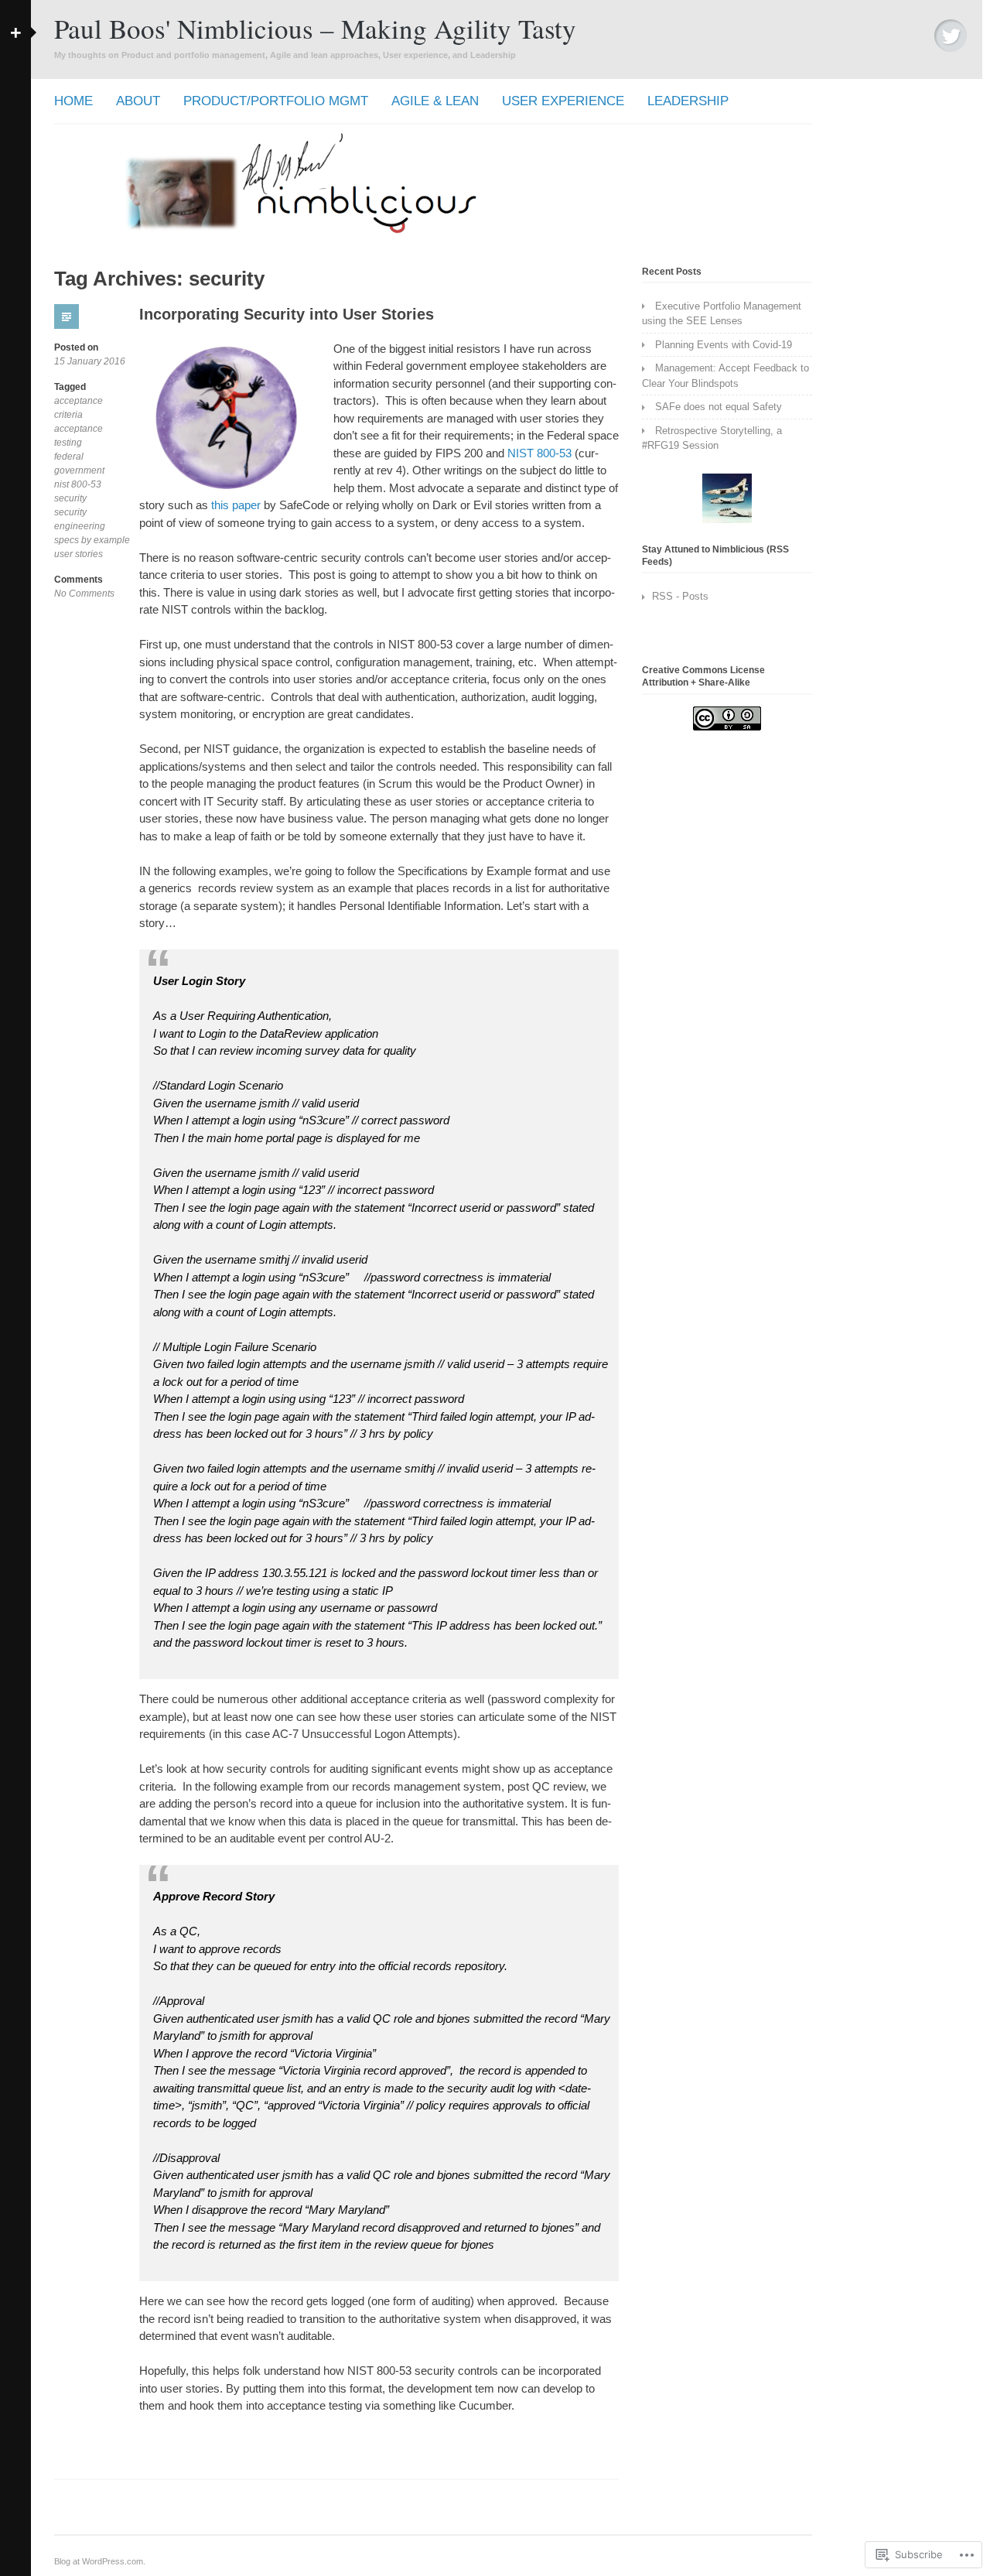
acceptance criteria (79, 408)
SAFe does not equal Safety (719, 407)
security (70, 498)
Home (73, 101)
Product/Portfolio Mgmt (276, 101)
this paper (236, 505)
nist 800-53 (78, 484)
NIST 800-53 (539, 453)
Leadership (688, 101)
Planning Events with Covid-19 (724, 345)
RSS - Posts (680, 596)
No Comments (84, 594)
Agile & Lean (435, 101)
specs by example (92, 540)
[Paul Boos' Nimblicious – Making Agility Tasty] (433, 233)
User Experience (563, 101)
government (79, 470)
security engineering (80, 519)
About (138, 101)
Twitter (951, 36)
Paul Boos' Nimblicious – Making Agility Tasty (315, 28)
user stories (79, 554)
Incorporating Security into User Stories (287, 314)
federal (69, 457)
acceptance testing (79, 436)
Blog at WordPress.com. (100, 2561)
